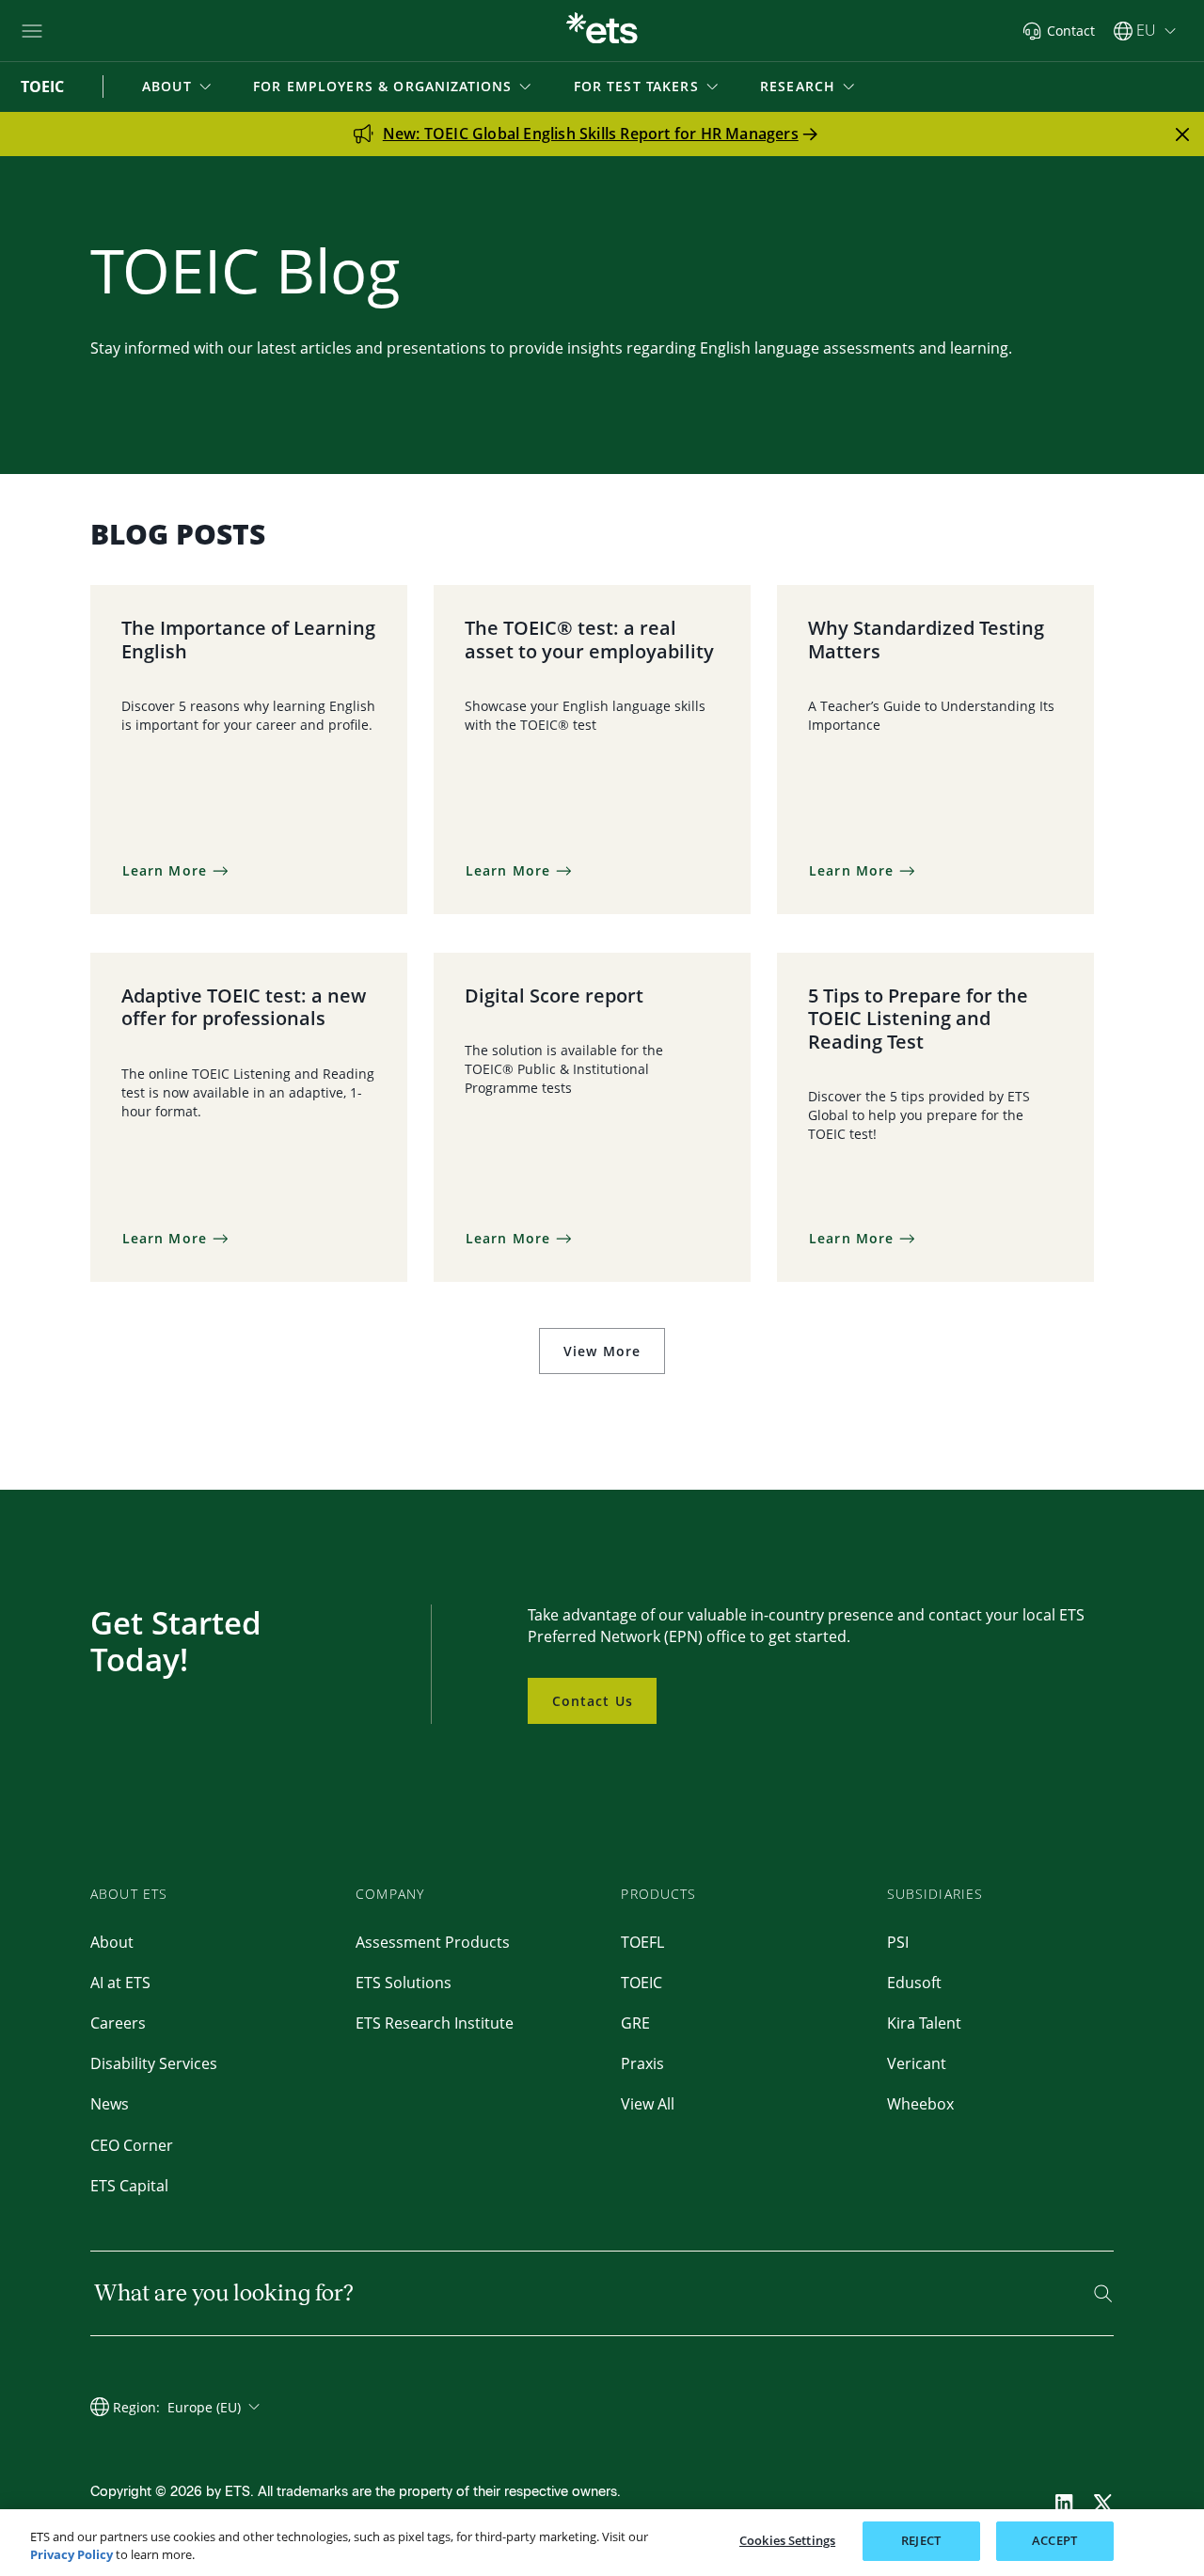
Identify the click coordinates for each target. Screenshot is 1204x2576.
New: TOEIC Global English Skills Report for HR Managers (591, 134)
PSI (898, 1942)
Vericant (917, 2063)
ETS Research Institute (435, 2023)
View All (648, 2104)
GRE (635, 2023)
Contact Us (593, 1701)
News (110, 2104)
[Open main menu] (32, 31)
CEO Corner (132, 2145)
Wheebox (920, 2104)
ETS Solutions (404, 1983)
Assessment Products (433, 1942)
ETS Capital (129, 2186)
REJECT (921, 2540)
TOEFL (642, 1942)
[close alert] (1182, 134)
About (112, 1942)
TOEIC (642, 1983)
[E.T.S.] (602, 31)
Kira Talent (924, 2023)
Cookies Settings (787, 2540)
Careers (118, 2023)
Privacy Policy (71, 2555)
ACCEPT (1054, 2540)
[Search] (1103, 2293)
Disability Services (154, 2063)
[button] (178, 87)
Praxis (642, 2063)
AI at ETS (120, 1983)
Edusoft (914, 1983)
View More (602, 1351)
